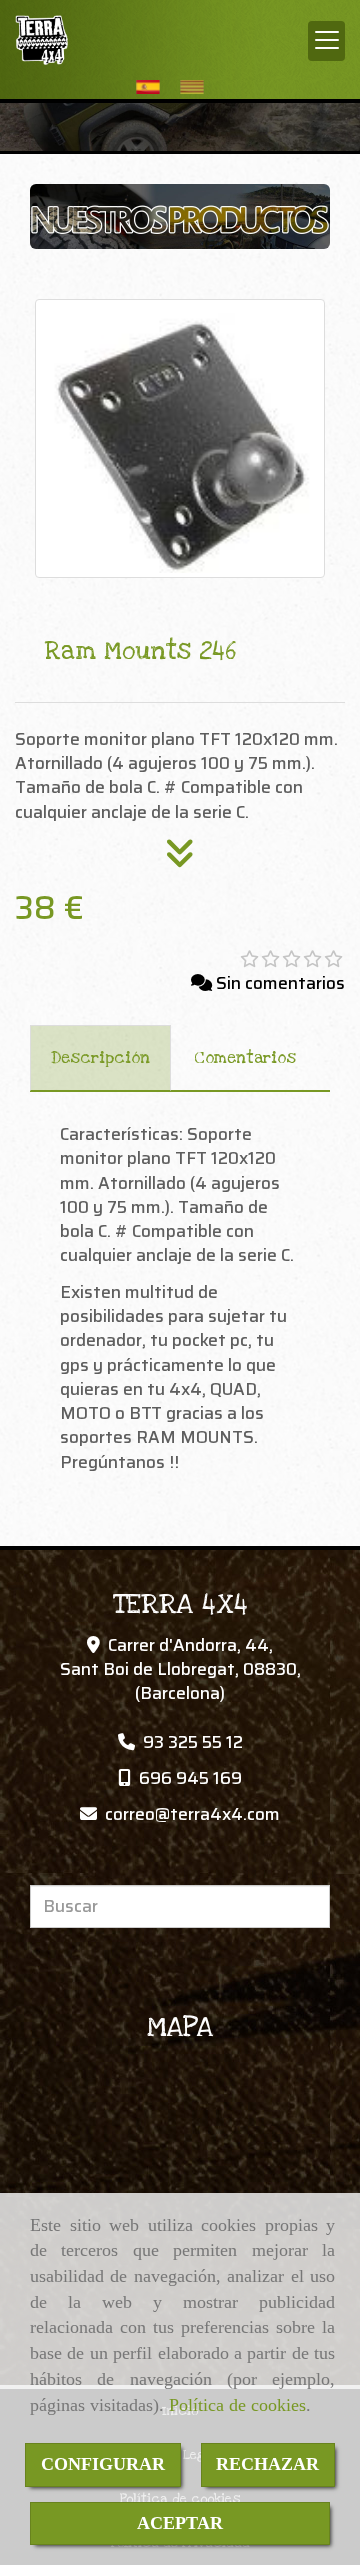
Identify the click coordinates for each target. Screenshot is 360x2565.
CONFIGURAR (103, 2464)
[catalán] (197, 86)
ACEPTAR (180, 2523)
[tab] (100, 1058)
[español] (153, 86)
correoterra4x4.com (192, 1814)
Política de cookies (237, 2405)
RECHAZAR (267, 2464)
